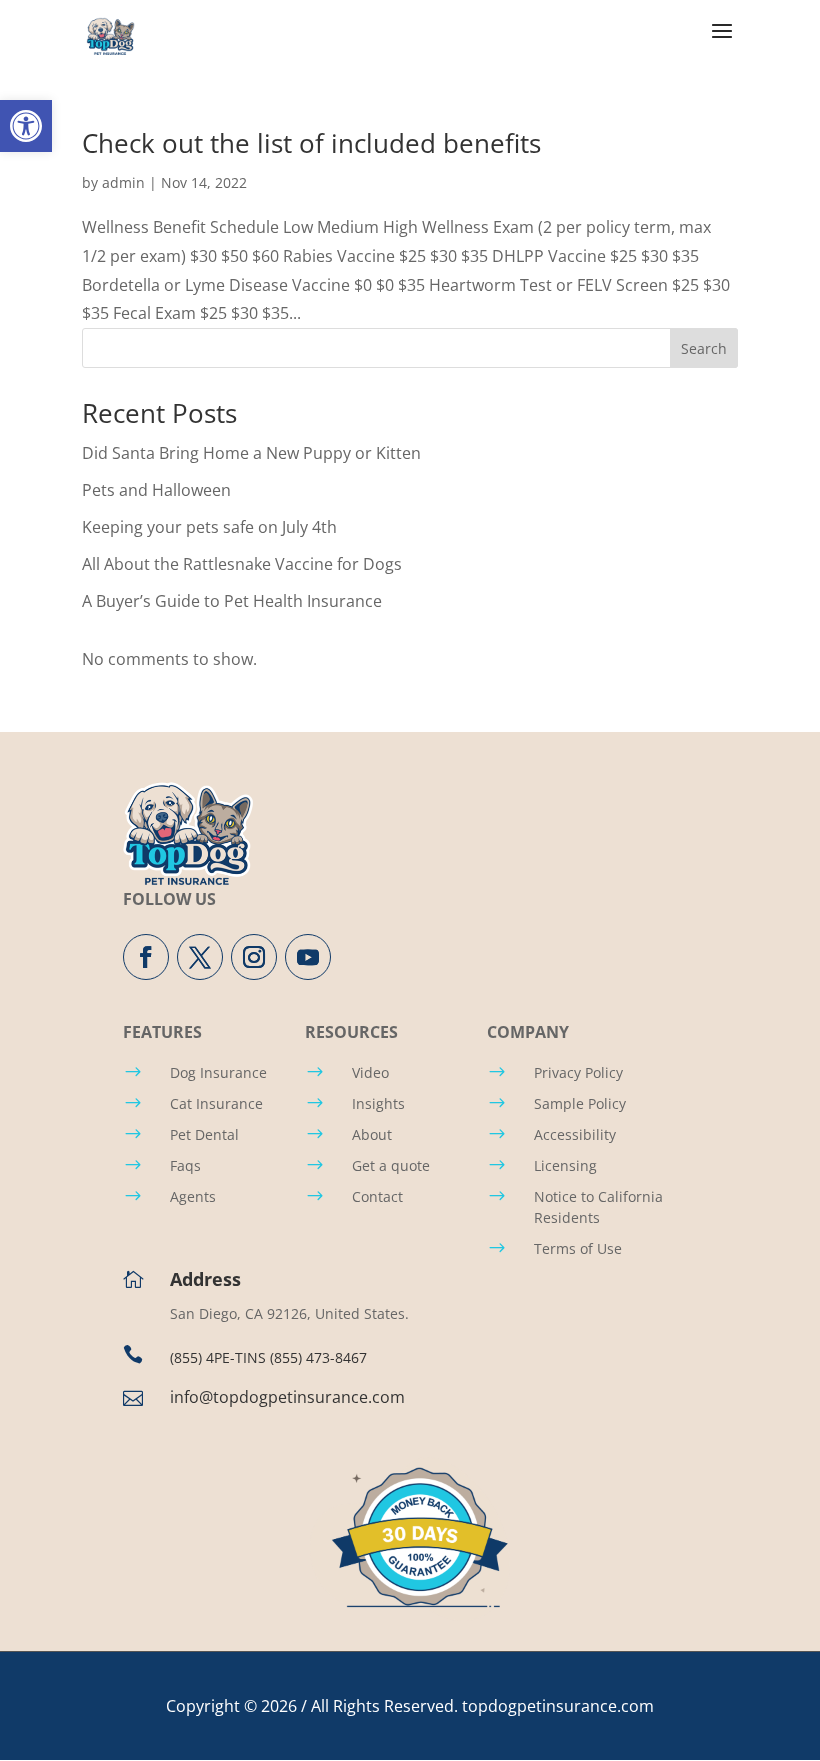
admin (123, 182)
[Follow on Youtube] (308, 957)
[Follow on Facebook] (146, 957)
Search (704, 348)
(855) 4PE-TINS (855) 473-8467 (268, 1357)
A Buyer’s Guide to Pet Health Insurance (232, 601)
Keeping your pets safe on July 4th (209, 527)
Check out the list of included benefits (311, 143)
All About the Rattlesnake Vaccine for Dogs (242, 564)
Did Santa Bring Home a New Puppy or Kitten (251, 453)
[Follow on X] (200, 957)
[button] (26, 126)
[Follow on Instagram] (254, 957)
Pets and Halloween (156, 490)
